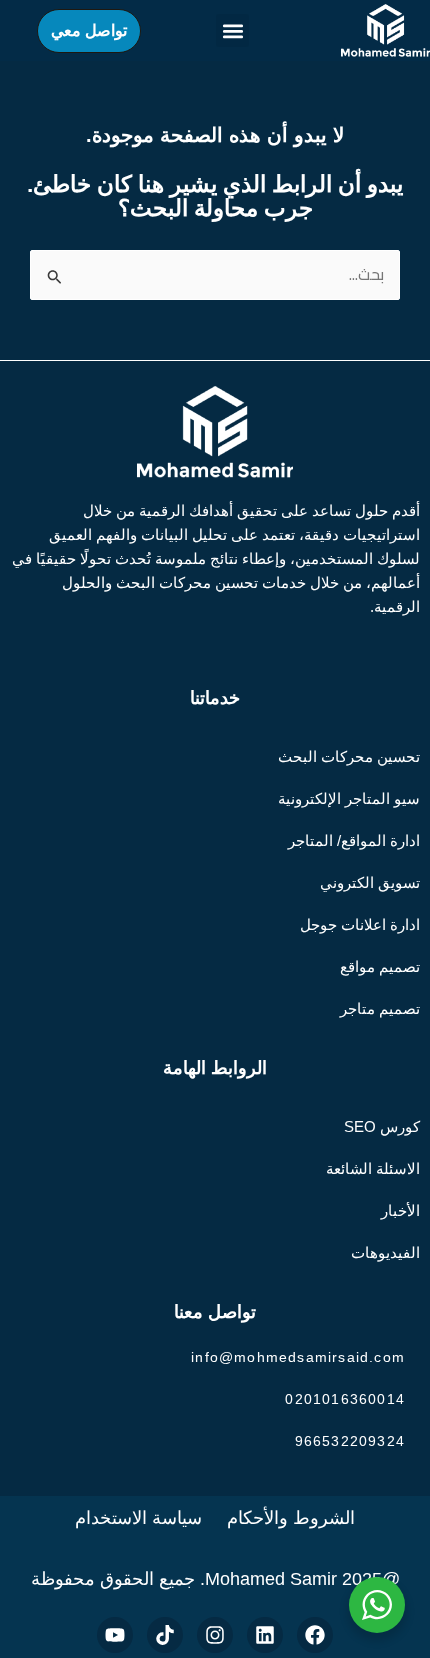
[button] (232, 30)
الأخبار (400, 1210)
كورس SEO (382, 1126)
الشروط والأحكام (291, 1518)
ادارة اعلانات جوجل (360, 924)
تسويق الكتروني (370, 882)
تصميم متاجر (380, 1008)
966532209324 (350, 1441)
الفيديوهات (385, 1252)
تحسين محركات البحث (349, 756)
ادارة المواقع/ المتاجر (354, 840)
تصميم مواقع (380, 966)
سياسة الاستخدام (138, 1518)
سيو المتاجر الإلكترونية (349, 798)
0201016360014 (345, 1399)
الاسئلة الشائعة (373, 1168)
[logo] (385, 30)
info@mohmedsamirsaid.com (298, 1357)
